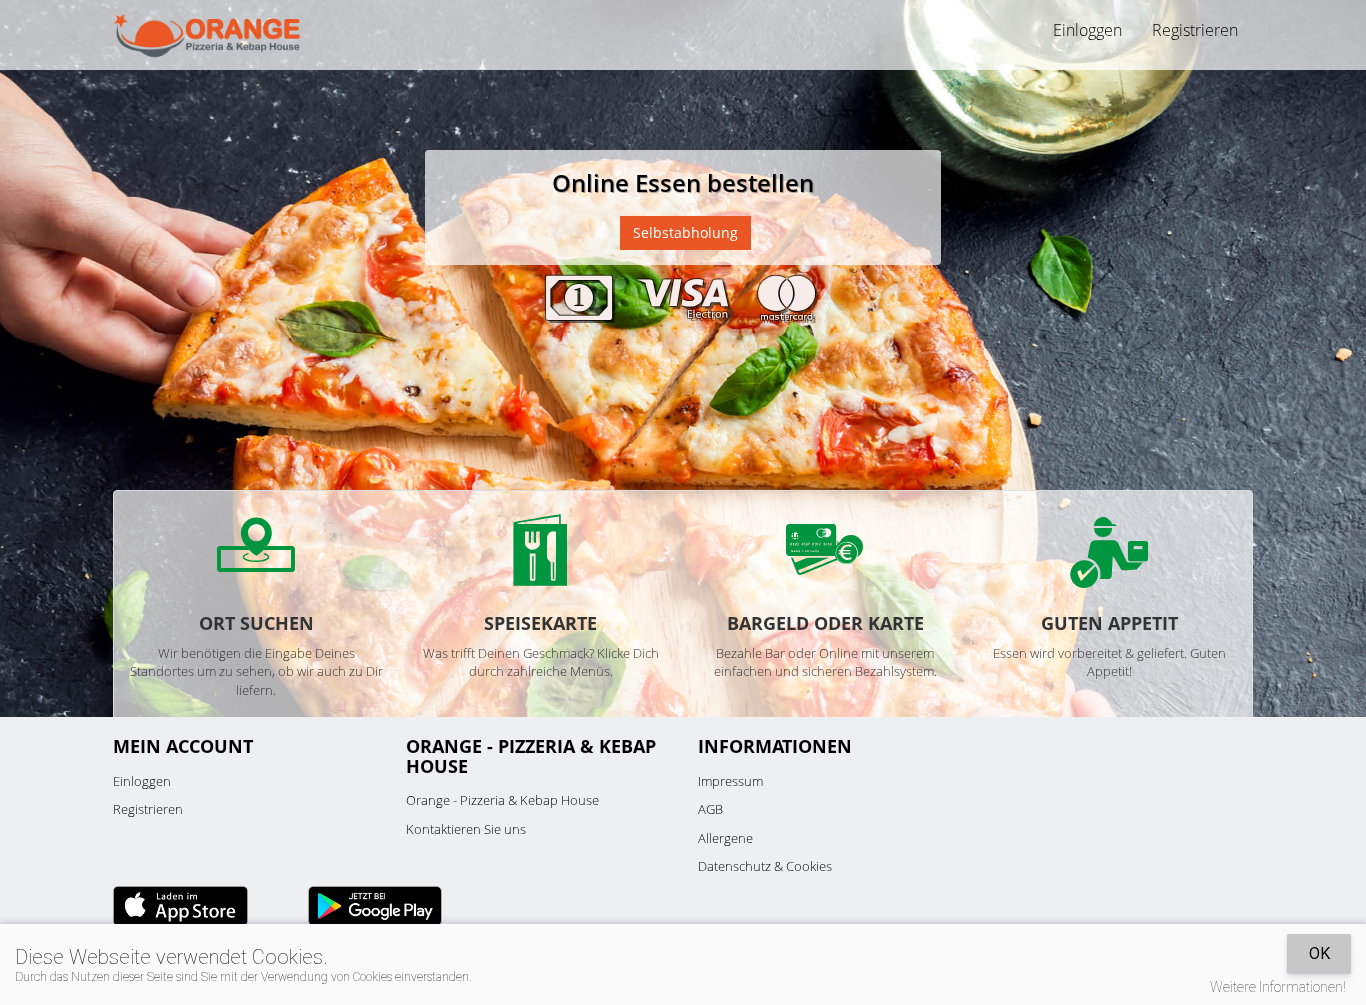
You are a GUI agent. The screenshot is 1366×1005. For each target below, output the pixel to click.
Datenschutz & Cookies (765, 866)
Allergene (725, 838)
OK (1319, 953)
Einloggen (142, 781)
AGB (710, 809)
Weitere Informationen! (1278, 987)
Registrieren (1195, 30)
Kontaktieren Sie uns (466, 829)
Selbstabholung (685, 232)
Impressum (730, 781)
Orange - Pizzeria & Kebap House (502, 800)
